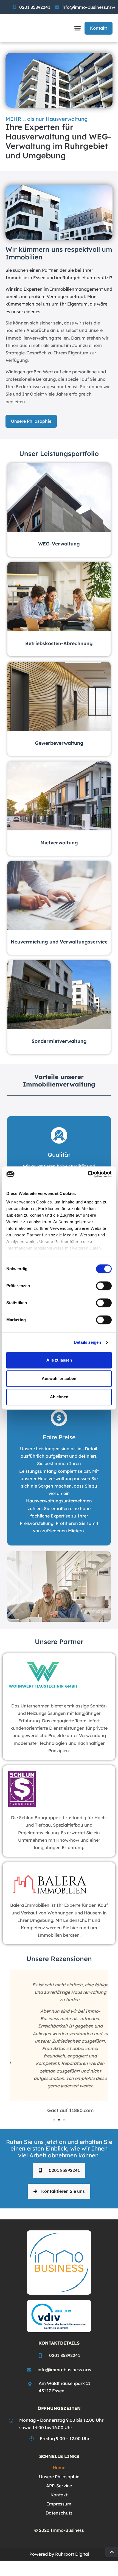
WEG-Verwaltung (59, 544)
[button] (78, 28)
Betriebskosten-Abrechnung (59, 643)
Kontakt (59, 2495)
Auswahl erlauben (59, 1378)
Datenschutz (59, 2513)
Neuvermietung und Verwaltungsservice (59, 942)
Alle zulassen (59, 1360)
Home (59, 2468)
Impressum (59, 2504)
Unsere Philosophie (59, 2477)
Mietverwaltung (59, 842)
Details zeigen (87, 1342)
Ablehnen (59, 1397)
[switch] (104, 1286)
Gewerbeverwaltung (59, 743)
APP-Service (59, 2486)
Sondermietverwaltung (59, 1041)
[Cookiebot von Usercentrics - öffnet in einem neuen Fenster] (88, 1174)
